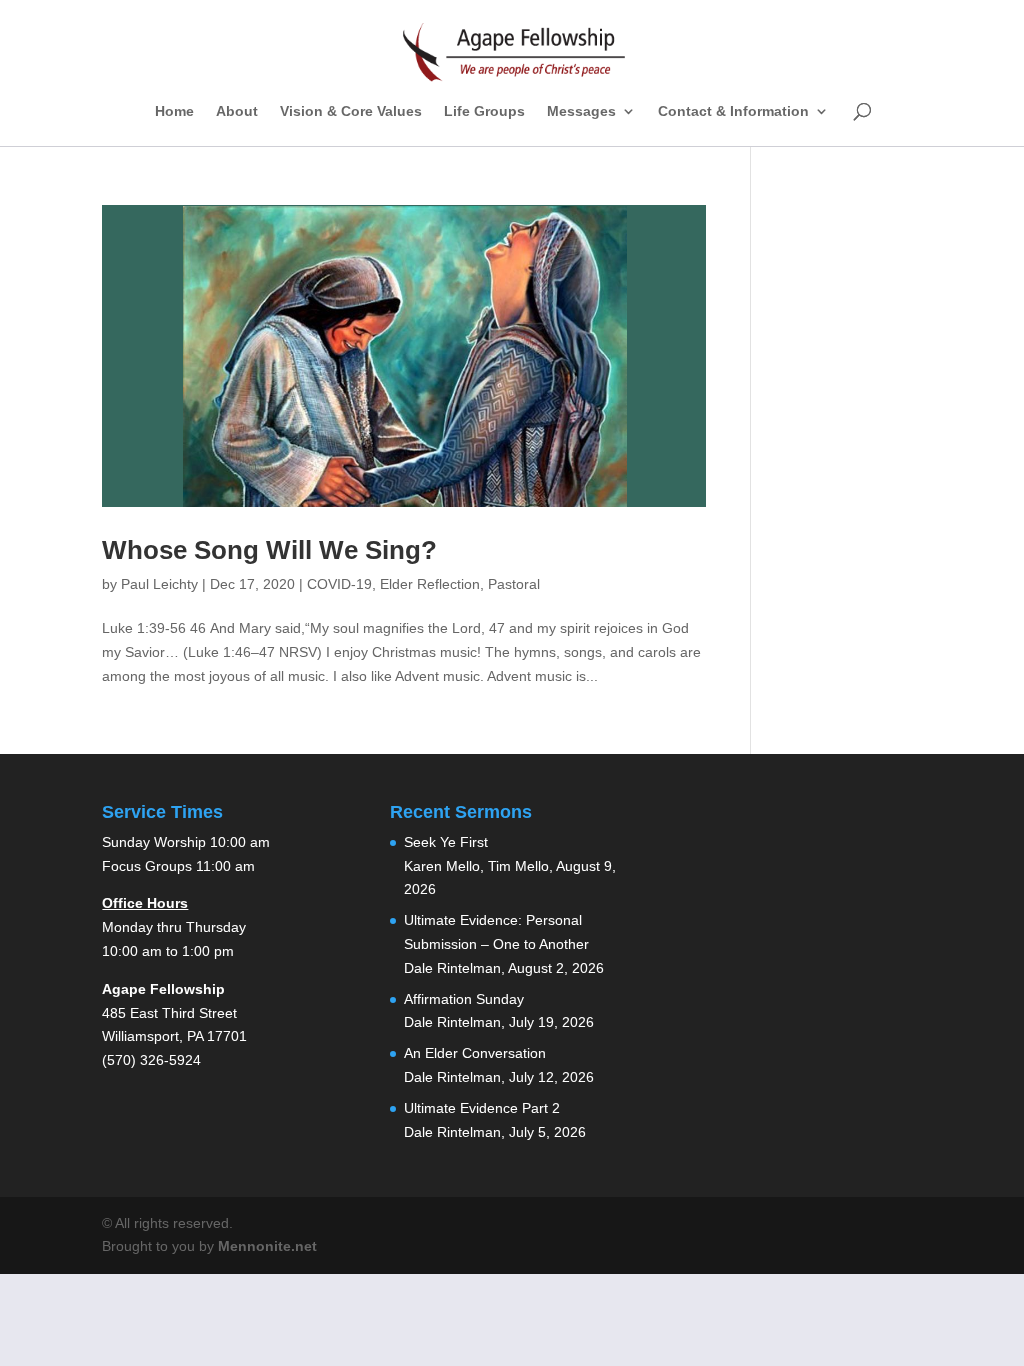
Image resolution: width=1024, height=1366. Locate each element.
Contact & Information (733, 111)
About (237, 111)
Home (174, 111)
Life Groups (484, 111)
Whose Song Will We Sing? (269, 550)
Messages (581, 111)
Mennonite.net (267, 1246)
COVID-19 (339, 584)
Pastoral (514, 584)
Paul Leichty (159, 584)
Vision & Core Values (351, 111)
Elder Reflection (430, 584)
